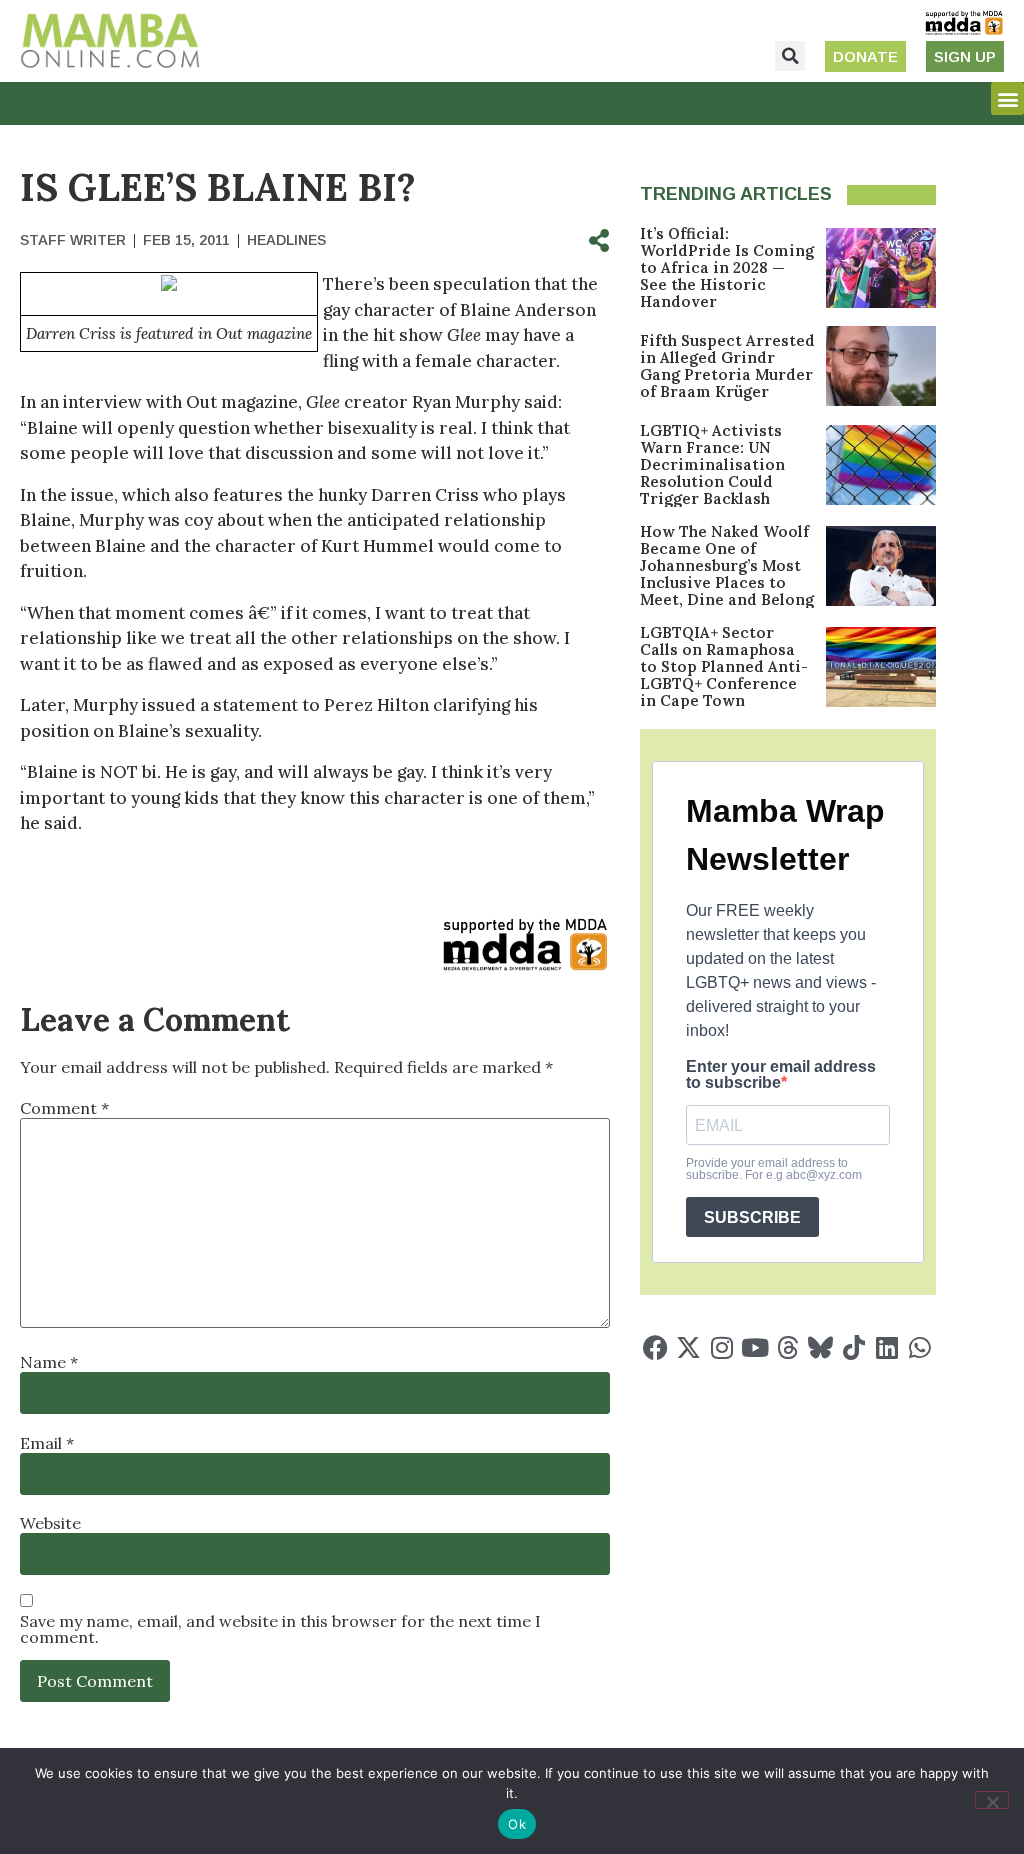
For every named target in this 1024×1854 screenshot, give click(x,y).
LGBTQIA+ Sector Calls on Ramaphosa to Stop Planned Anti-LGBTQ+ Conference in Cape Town (724, 666)
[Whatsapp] (919, 1347)
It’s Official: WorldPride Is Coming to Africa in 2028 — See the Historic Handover (727, 267)
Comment (64, 1108)
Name (49, 1362)
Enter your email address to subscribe (781, 1075)
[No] (992, 1800)
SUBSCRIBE (752, 1217)
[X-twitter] (688, 1347)
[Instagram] (721, 1347)
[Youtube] (754, 1347)
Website (50, 1523)
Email (47, 1443)
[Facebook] (655, 1347)
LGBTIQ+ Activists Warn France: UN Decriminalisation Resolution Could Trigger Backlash (712, 464)
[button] (790, 56)
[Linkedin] (886, 1347)
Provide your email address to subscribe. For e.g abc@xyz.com (774, 1169)
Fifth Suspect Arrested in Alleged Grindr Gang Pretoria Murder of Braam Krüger (727, 366)
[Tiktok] (853, 1347)
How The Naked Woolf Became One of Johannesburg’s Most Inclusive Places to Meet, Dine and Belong (727, 565)
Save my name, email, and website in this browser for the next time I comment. (280, 1629)
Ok (517, 1824)
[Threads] (787, 1347)
